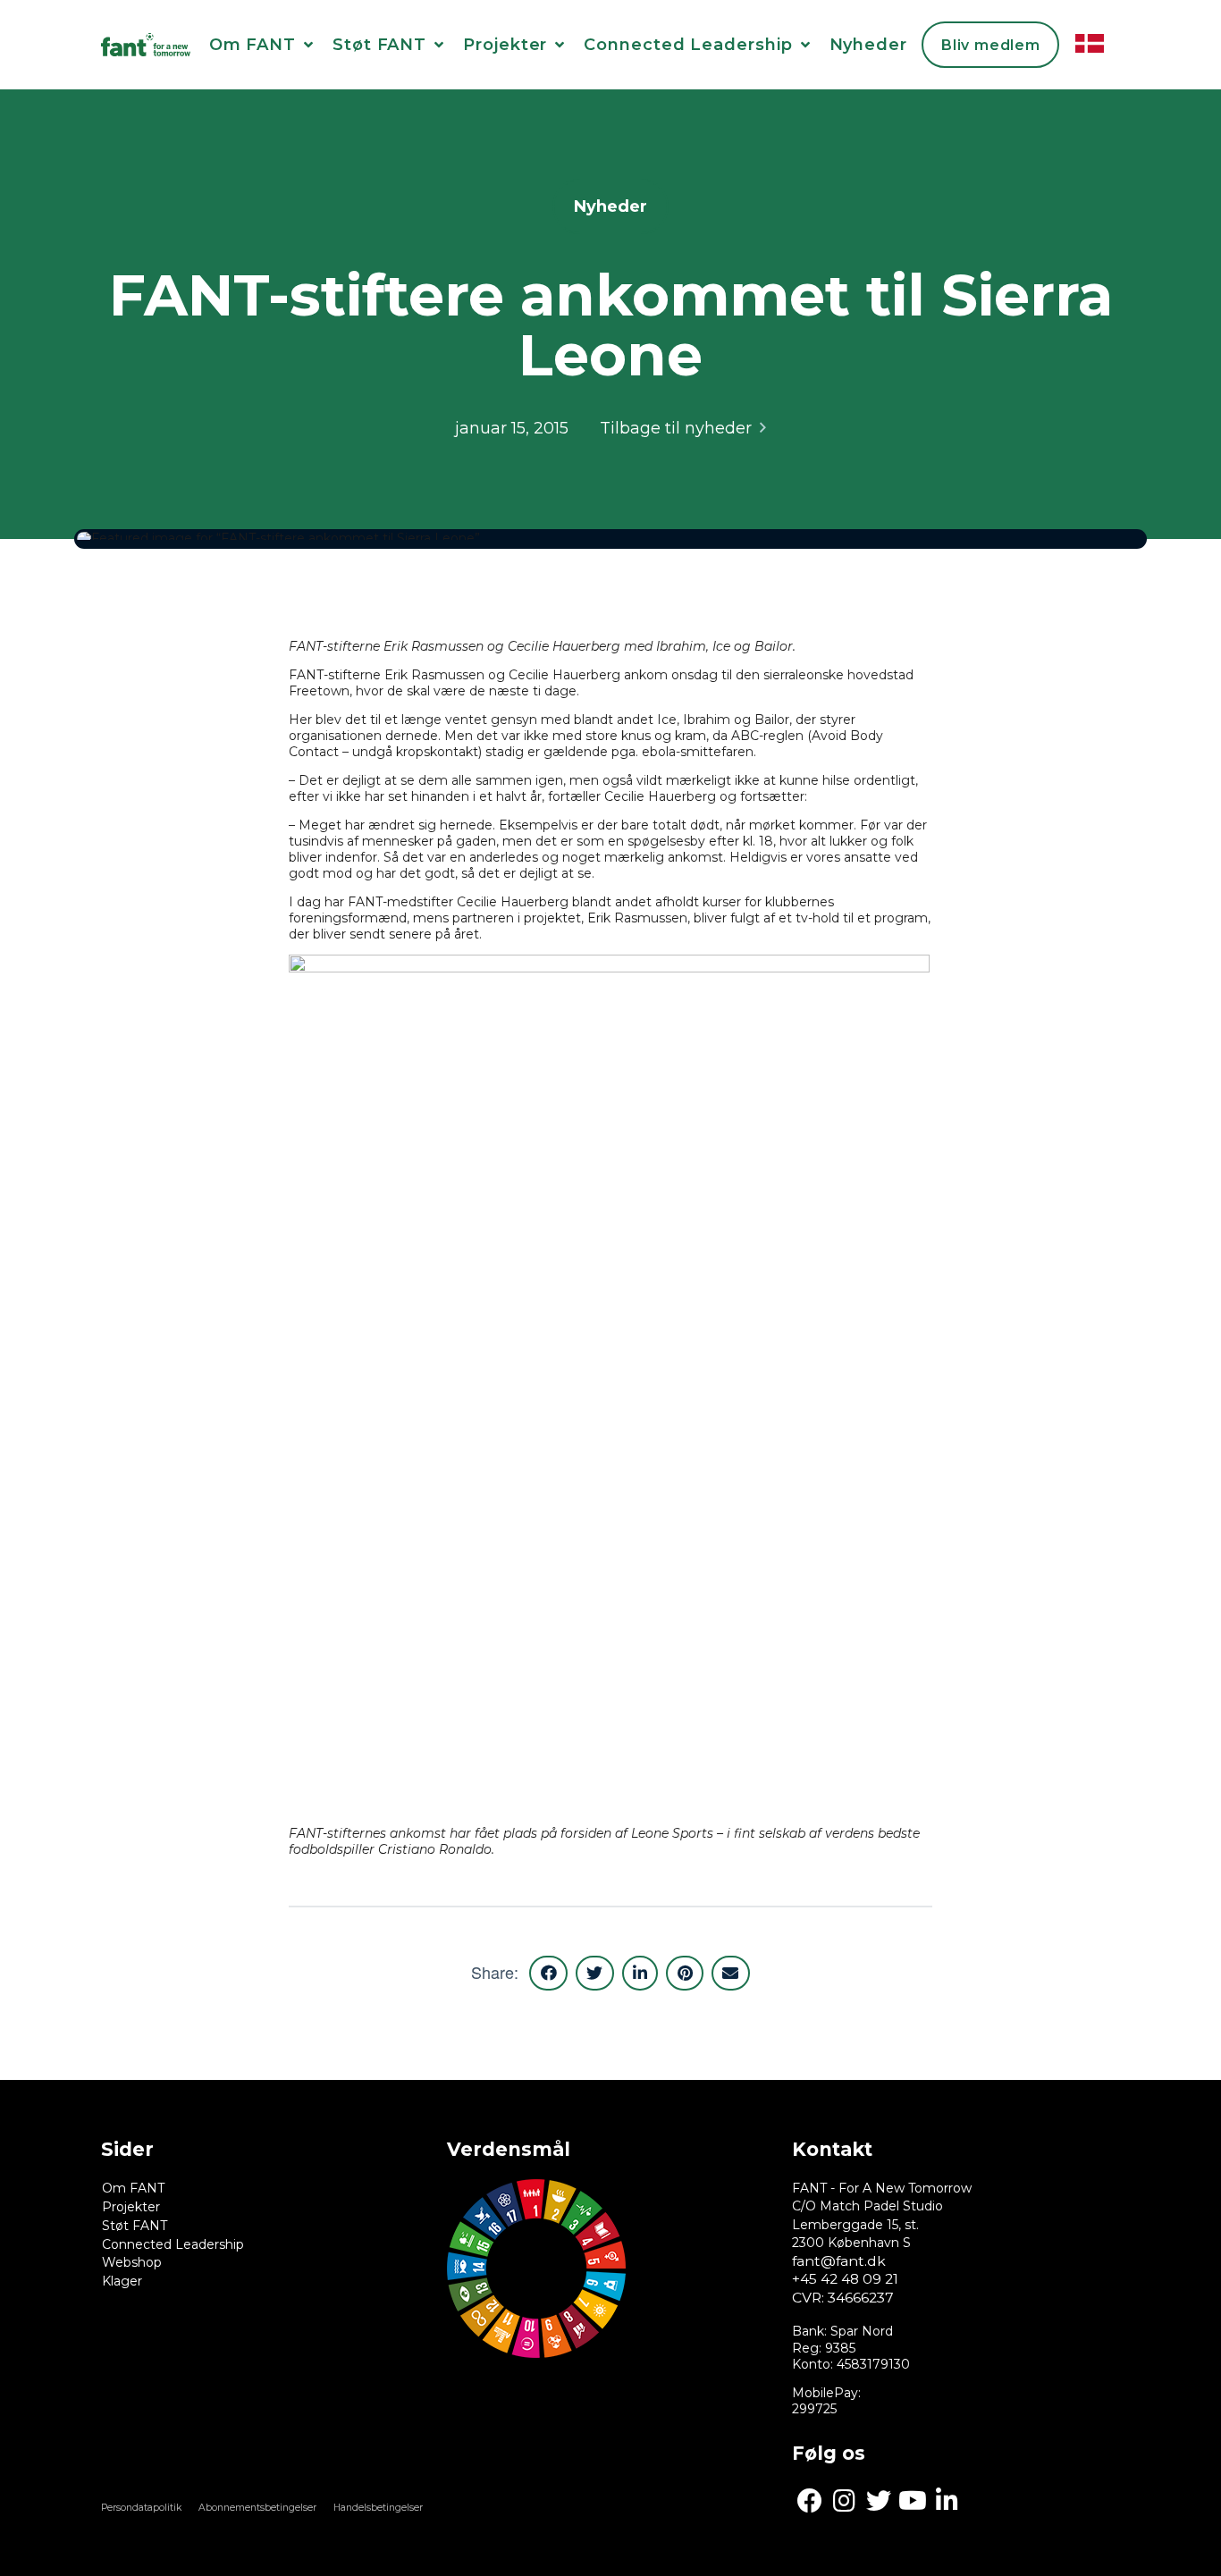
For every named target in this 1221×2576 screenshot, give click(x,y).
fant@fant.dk (839, 2261)
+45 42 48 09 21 (845, 2279)
